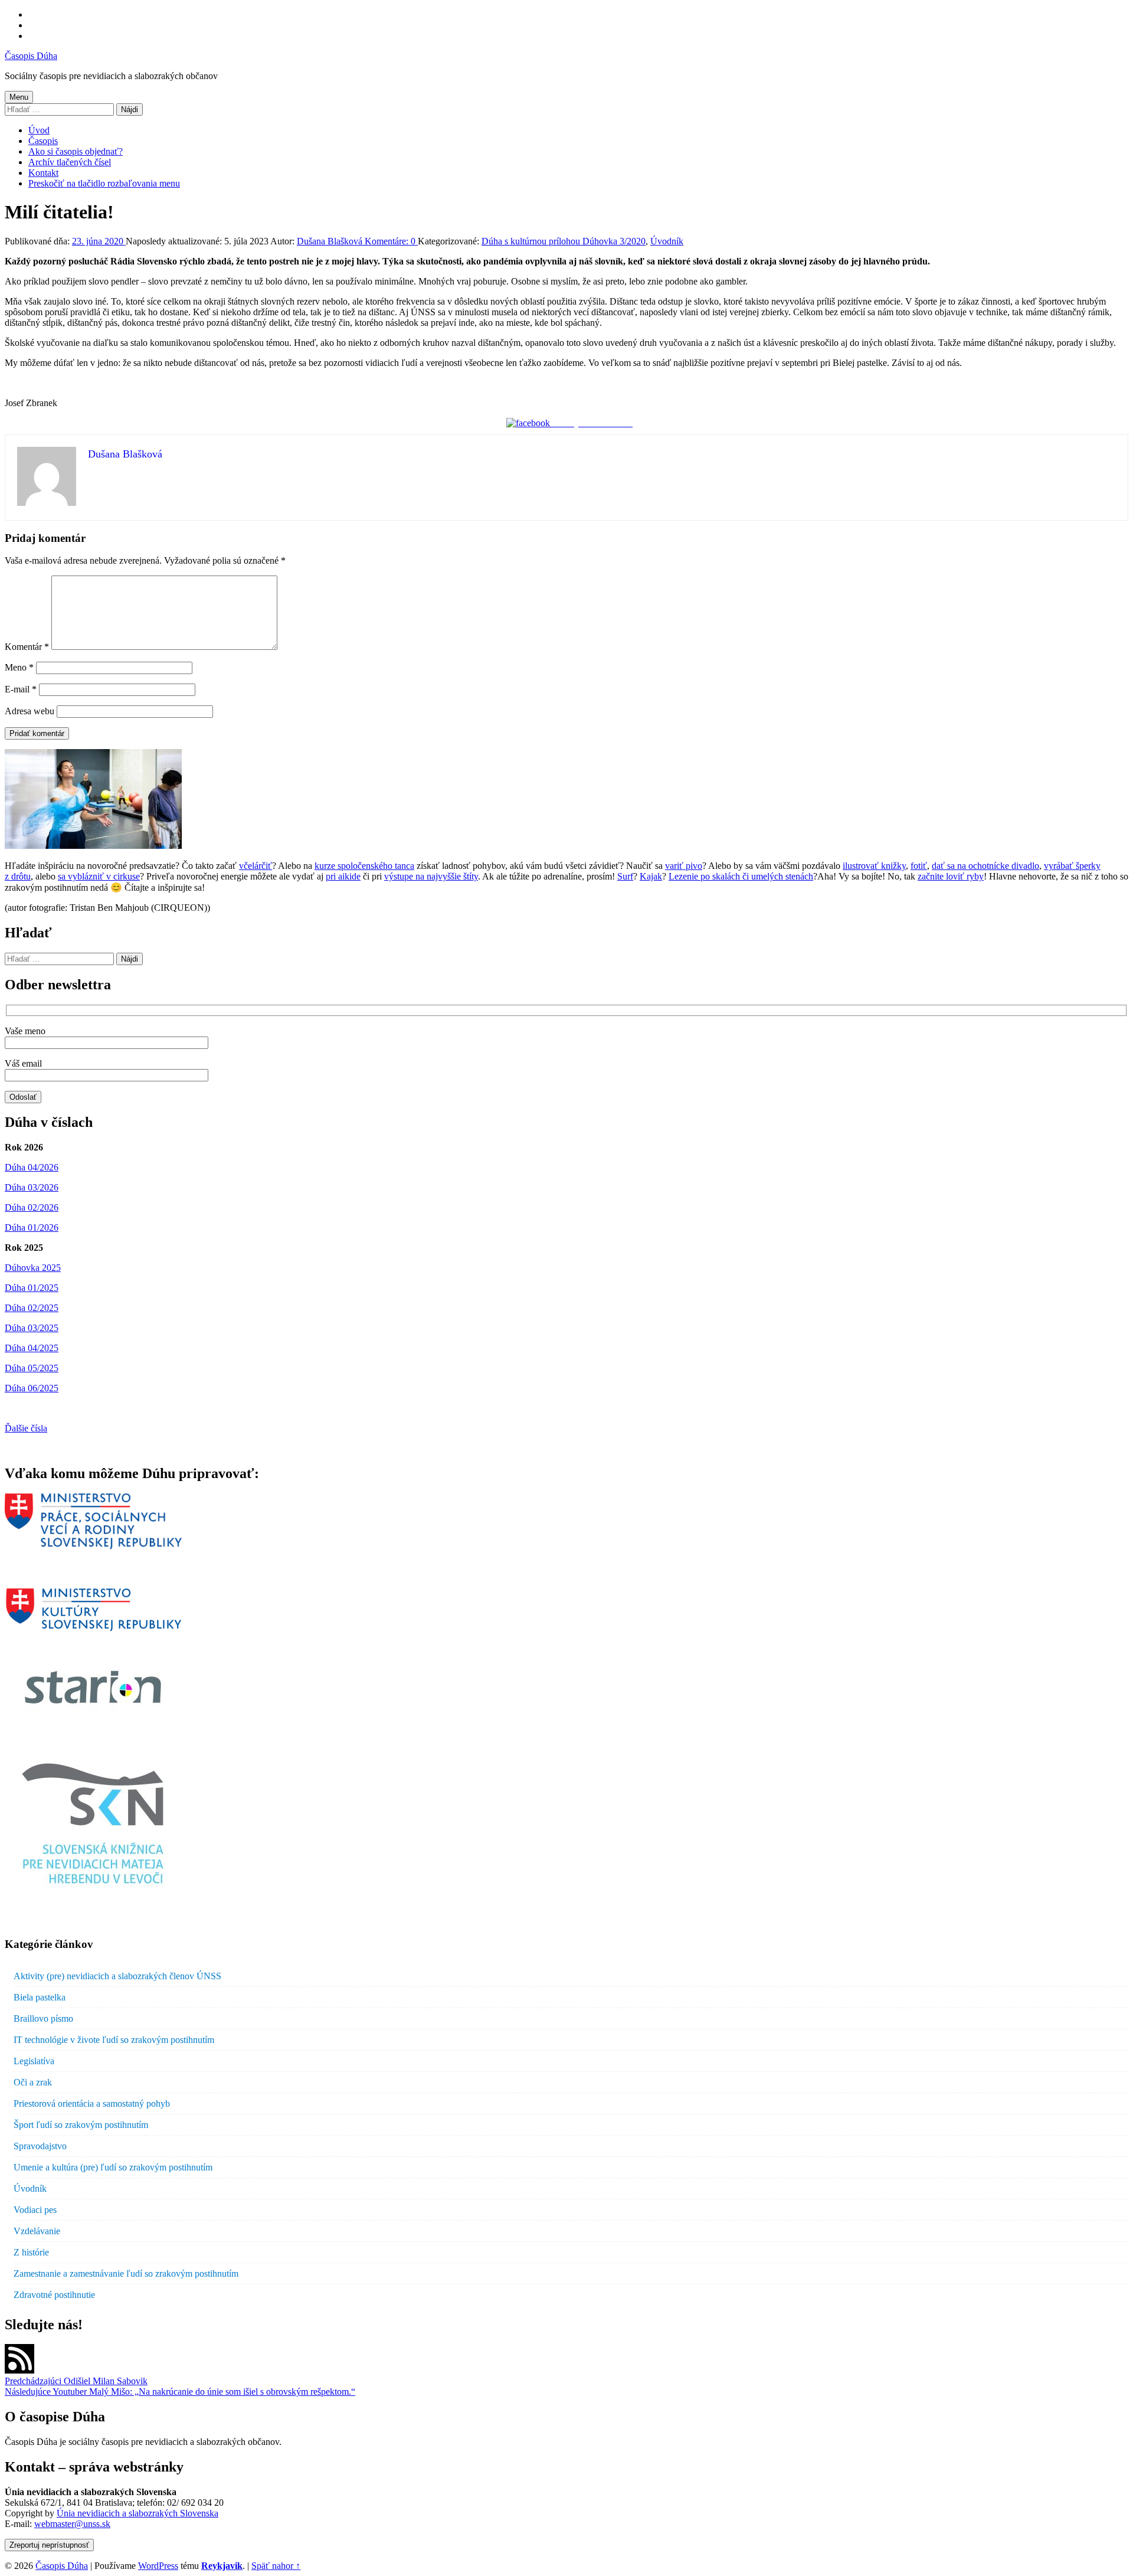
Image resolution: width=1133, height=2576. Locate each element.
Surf (625, 876)
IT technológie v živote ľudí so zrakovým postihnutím (114, 2040)
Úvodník (667, 241)
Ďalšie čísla (26, 1428)
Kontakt (43, 173)
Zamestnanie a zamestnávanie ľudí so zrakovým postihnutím (126, 2273)
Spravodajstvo (40, 2146)
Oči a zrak (33, 2082)
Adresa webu (30, 711)
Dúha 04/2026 (32, 1167)
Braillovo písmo (43, 2018)
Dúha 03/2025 (32, 1328)
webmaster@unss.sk (72, 2524)
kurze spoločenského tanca (364, 866)
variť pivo (684, 866)
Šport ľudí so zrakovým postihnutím (81, 2125)
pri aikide (343, 876)
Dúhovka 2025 (33, 1268)
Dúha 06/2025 (32, 1388)
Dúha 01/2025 (32, 1288)
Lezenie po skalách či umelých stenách (741, 876)
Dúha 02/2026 (32, 1207)
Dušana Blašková (331, 241)
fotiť (919, 866)
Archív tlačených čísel (70, 162)
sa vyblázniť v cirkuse (99, 876)
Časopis (43, 141)
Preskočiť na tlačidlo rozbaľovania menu (104, 183)
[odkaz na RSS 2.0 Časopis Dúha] (19, 2370)
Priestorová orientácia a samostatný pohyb (92, 2103)
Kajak (651, 876)
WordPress (158, 2566)
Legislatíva (34, 2061)
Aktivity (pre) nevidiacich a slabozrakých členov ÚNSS (117, 1976)
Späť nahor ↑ (276, 2566)
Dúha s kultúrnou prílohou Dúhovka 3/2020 (564, 241)
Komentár (27, 647)
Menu (19, 97)
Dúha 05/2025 (32, 1368)
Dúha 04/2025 (32, 1348)
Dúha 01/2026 (32, 1227)
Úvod (39, 130)
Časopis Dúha (31, 56)
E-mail (21, 689)
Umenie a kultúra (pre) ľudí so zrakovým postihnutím (113, 2167)
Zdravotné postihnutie (54, 2295)
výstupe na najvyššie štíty (431, 876)
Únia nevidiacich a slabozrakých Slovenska (137, 2513)
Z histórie (31, 2252)
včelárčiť (256, 866)
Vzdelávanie (37, 2231)
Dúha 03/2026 (32, 1187)
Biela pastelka (40, 1997)
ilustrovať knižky (874, 866)
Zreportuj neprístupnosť (49, 2545)
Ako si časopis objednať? (76, 151)
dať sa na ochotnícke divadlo (985, 866)
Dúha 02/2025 (32, 1308)
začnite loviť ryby (951, 876)
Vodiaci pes (35, 2210)
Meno (19, 667)
